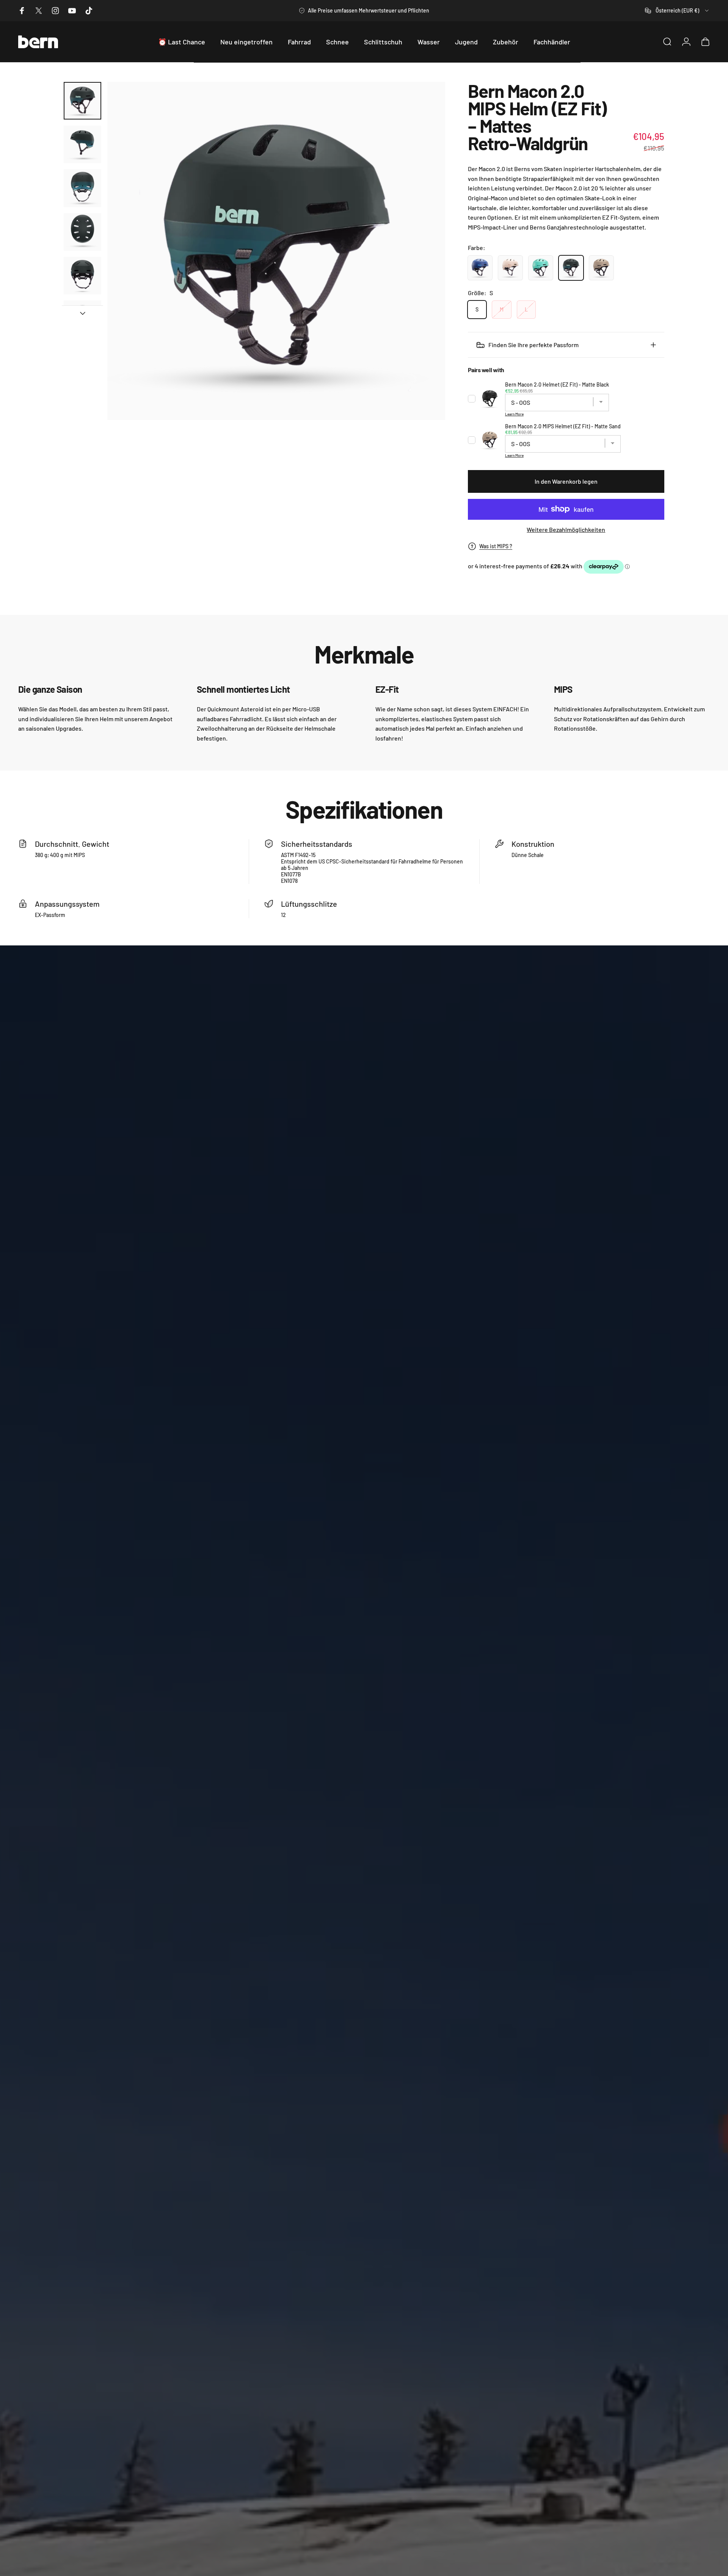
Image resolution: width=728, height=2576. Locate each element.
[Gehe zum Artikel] (82, 101)
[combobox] (677, 11)
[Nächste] (425, 251)
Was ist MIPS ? (496, 546)
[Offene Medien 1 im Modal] (276, 251)
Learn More (514, 414)
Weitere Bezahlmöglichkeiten (566, 529)
